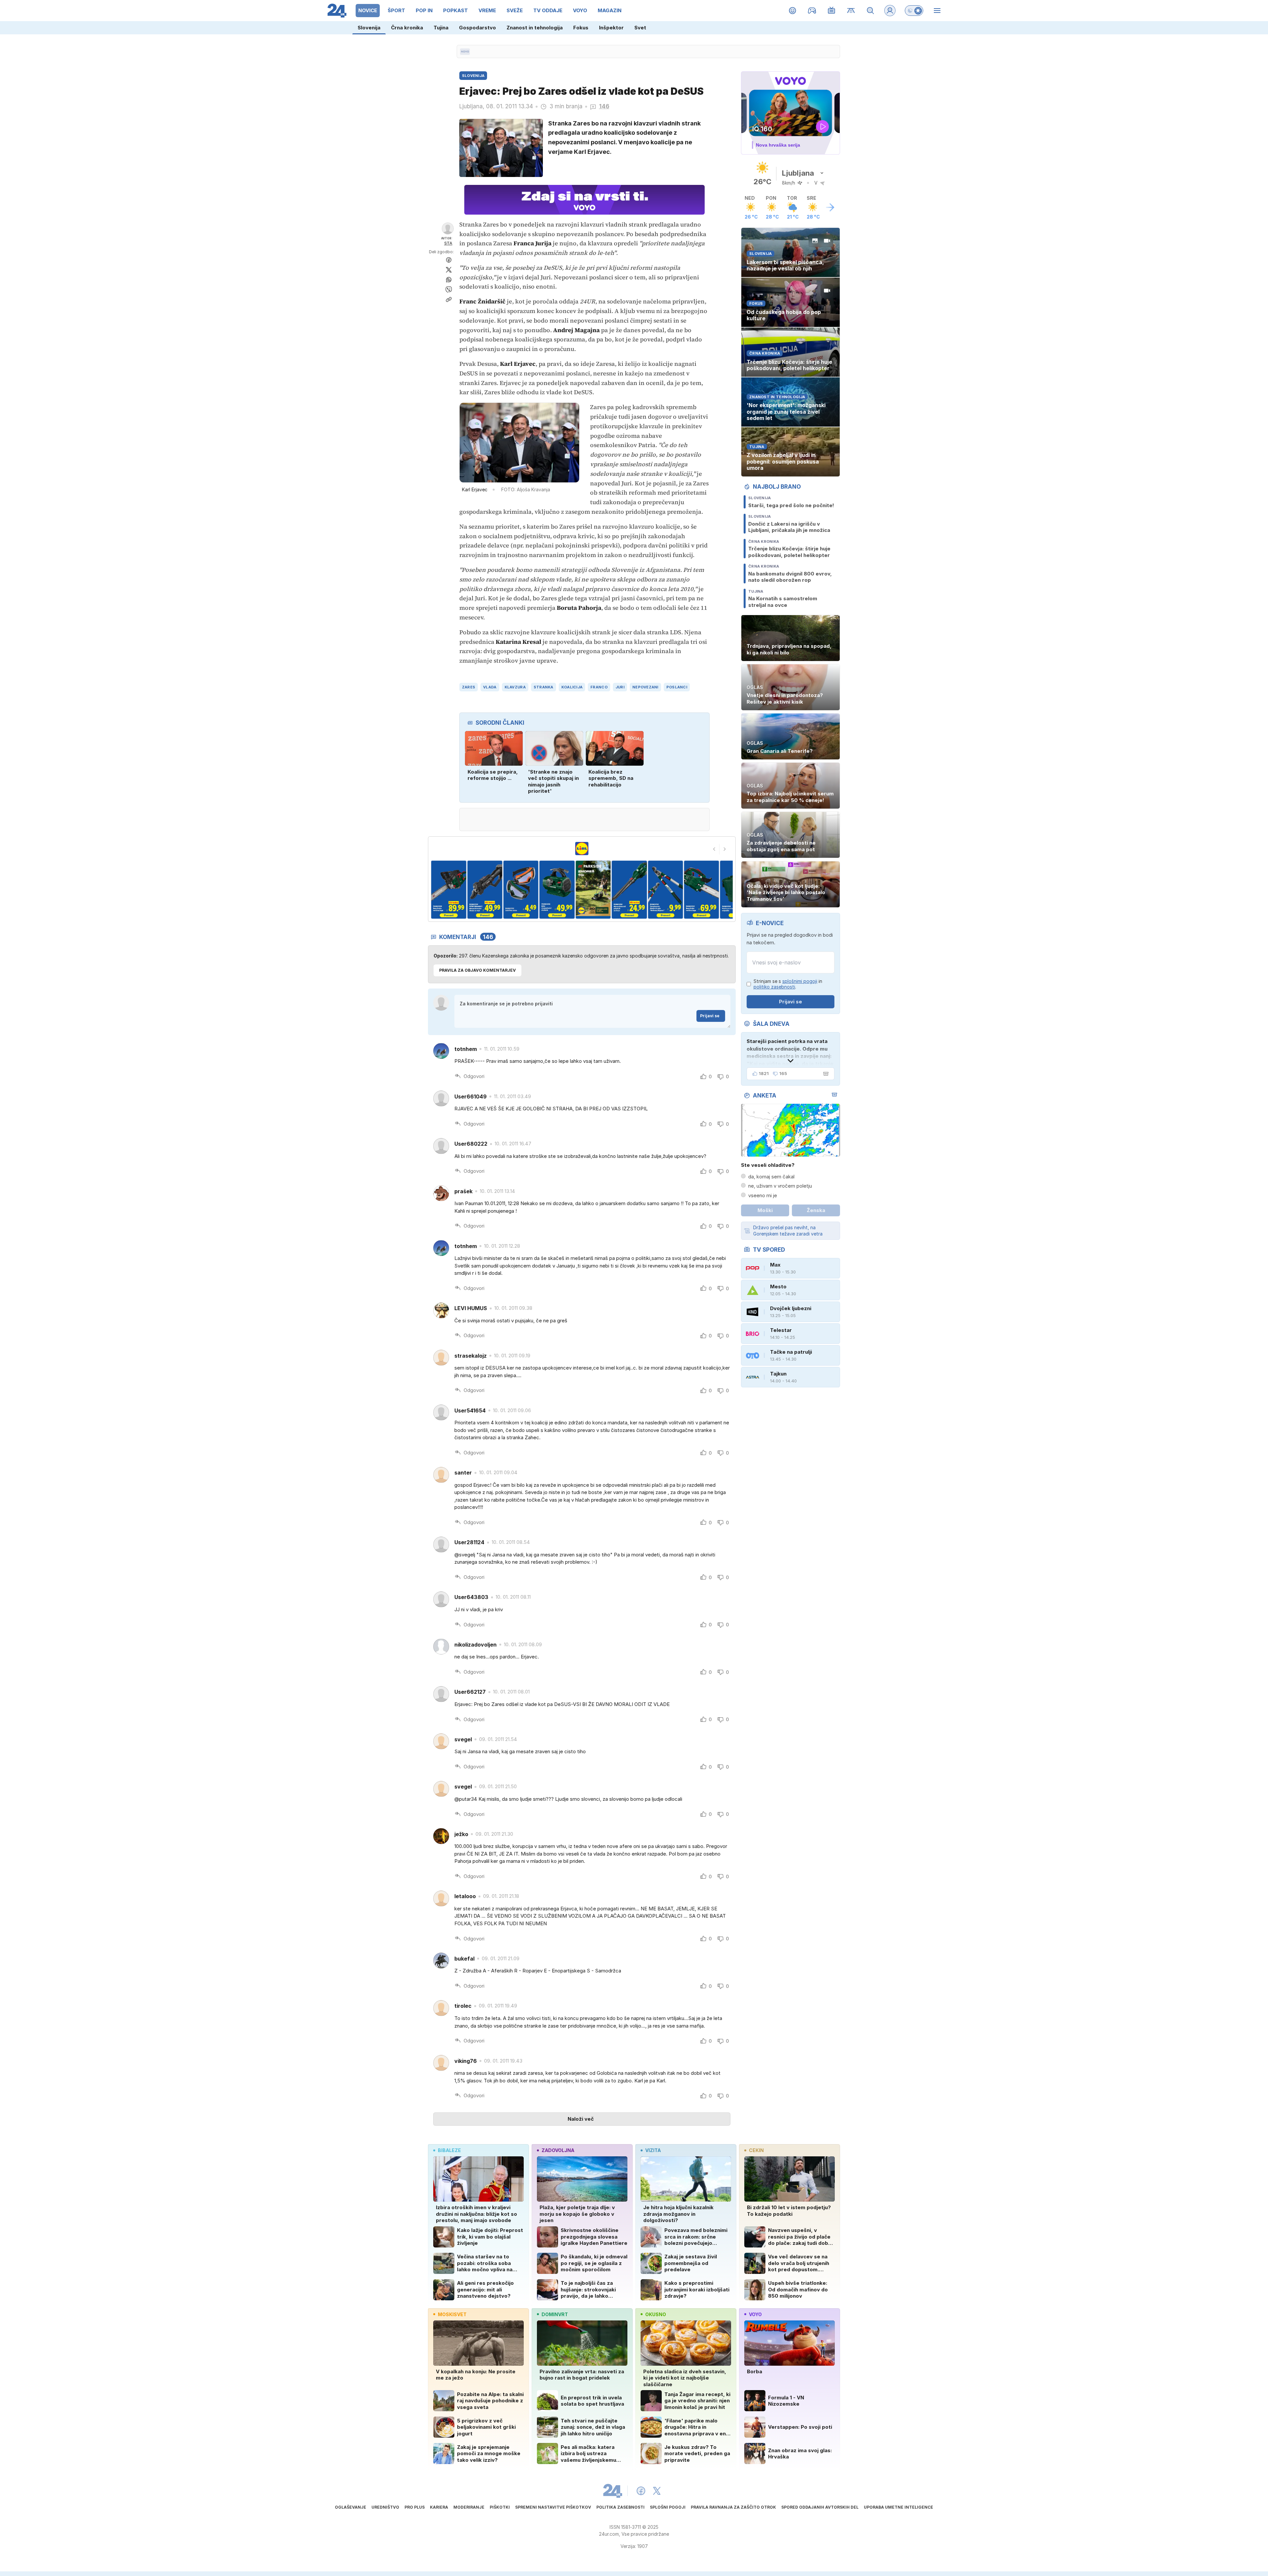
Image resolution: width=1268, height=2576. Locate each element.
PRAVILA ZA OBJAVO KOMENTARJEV (477, 970)
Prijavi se (710, 1016)
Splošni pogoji (668, 2507)
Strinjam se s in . (788, 984)
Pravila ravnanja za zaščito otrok (733, 2507)
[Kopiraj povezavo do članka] (449, 299)
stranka (544, 687)
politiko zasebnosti (774, 987)
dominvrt (555, 2314)
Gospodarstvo (477, 28)
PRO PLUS (415, 2507)
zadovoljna (558, 2150)
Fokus (581, 28)
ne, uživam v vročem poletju (780, 1186)
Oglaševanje (351, 2507)
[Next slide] (725, 849)
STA (448, 243)
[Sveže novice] (465, 52)
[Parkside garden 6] (557, 890)
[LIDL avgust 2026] (582, 849)
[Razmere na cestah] (851, 11)
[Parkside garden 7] (593, 890)
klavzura (515, 687)
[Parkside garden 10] (702, 890)
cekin (756, 2150)
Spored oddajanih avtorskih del (820, 2507)
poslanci (677, 687)
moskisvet (452, 2314)
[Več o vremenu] (830, 207)
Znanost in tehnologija (535, 28)
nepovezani (645, 687)
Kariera (439, 2507)
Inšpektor (611, 28)
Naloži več (581, 2119)
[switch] (914, 11)
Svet (640, 28)
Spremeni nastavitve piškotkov (553, 2507)
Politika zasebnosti (620, 2507)
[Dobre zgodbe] (793, 11)
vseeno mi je (763, 1195)
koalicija (572, 687)
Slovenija (369, 28)
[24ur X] (657, 2491)
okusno (656, 2314)
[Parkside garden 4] (485, 890)
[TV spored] (832, 11)
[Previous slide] (714, 849)
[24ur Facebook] (641, 2491)
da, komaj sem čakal (771, 1177)
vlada (490, 687)
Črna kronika (407, 28)
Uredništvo (385, 2507)
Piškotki (500, 2507)
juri (620, 687)
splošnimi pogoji (800, 981)
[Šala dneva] (825, 1074)
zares (469, 687)
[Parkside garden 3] (449, 890)
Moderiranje (469, 2507)
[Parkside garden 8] (629, 890)
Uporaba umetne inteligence (898, 2507)
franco (599, 687)
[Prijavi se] (890, 11)
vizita (653, 2150)
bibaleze (449, 2150)
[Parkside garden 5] (521, 890)
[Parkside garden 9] (665, 890)
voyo (755, 2314)
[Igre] (812, 11)
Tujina (441, 28)
